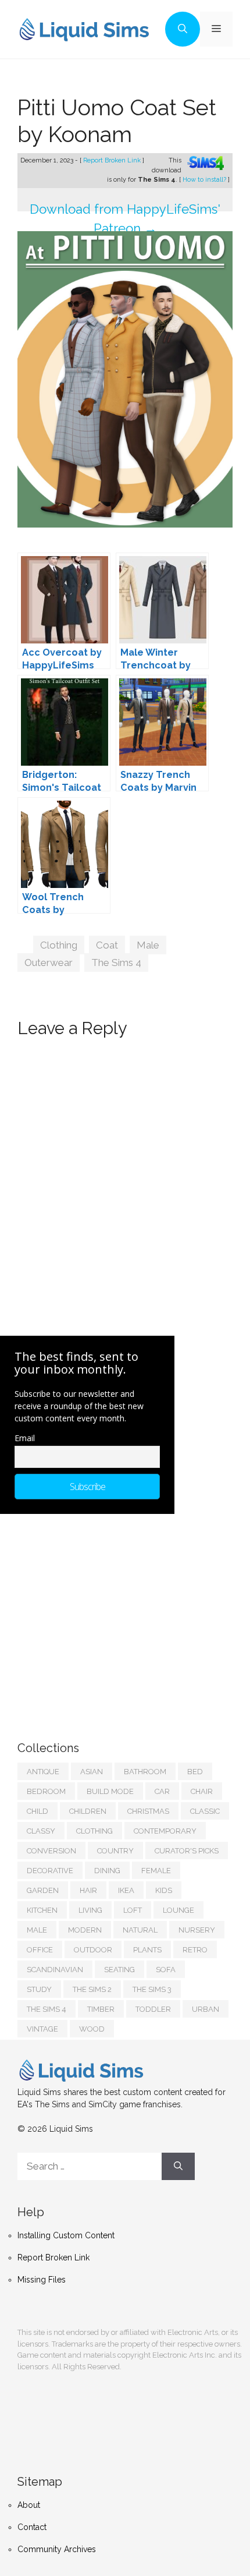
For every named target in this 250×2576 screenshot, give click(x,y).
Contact (32, 2527)
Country (115, 1851)
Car (162, 1791)
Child (37, 1811)
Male (148, 945)
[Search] (178, 2167)
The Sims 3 (152, 1989)
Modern (85, 1930)
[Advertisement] (105, 1616)
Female (156, 1871)
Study (39, 1989)
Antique (43, 1772)
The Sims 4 (116, 963)
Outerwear (49, 963)
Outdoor (93, 1950)
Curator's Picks (187, 1851)
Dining (107, 1871)
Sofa (166, 1970)
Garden (43, 1890)
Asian (92, 1772)
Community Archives (57, 2549)
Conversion (51, 1851)
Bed (195, 1772)
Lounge (178, 1910)
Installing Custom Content (66, 2235)
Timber (101, 2009)
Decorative (50, 1871)
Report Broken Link (113, 160)
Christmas (148, 1811)
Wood (92, 2029)
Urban (206, 2009)
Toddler (153, 2009)
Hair (88, 1890)
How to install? (205, 180)
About (29, 2505)
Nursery (197, 1930)
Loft (133, 1910)
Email (25, 1438)
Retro (195, 1950)
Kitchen (42, 1910)
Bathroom (145, 1772)
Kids (164, 1890)
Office (40, 1950)
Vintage (42, 2029)
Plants (147, 1950)
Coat (107, 945)
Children (88, 1811)
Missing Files (42, 2280)
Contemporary (165, 1831)
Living (90, 1910)
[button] (183, 29)
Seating (119, 1970)
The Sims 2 (92, 1989)
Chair (202, 1791)
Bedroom (46, 1791)
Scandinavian (55, 1970)
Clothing (59, 945)
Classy (41, 1831)
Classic (205, 1811)
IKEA (126, 1890)
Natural (140, 1930)
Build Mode (110, 1791)
